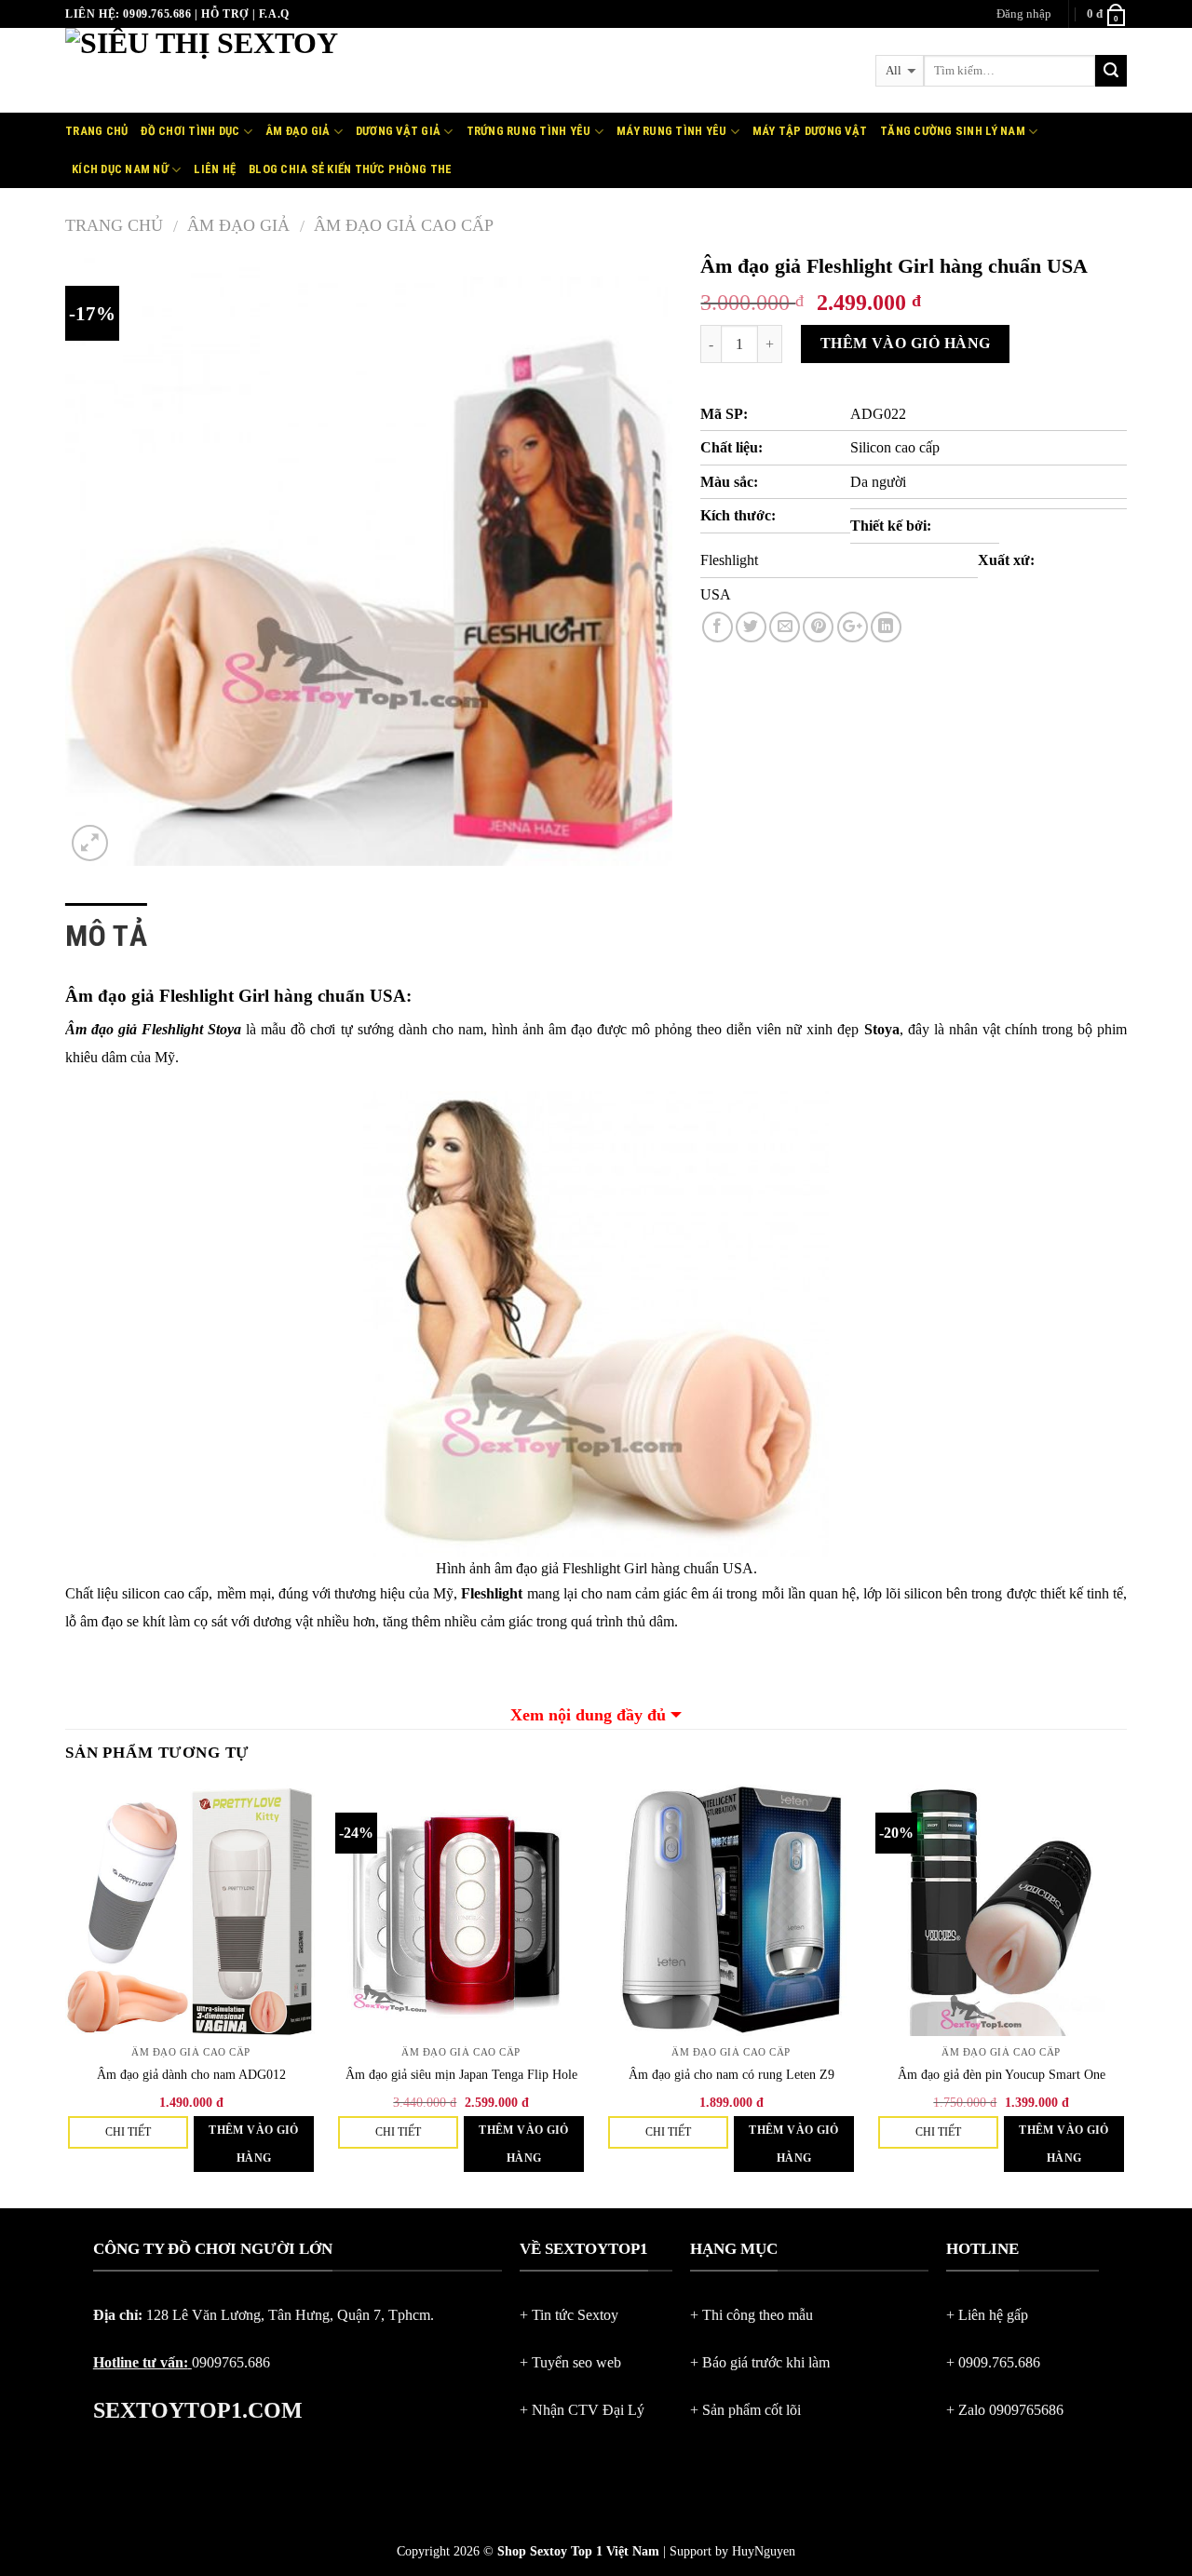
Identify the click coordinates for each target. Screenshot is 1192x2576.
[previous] (66, 1995)
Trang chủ (96, 131)
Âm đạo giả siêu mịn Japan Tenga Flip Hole (461, 2074)
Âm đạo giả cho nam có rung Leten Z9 (731, 2074)
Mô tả (106, 936)
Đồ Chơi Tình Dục (190, 131)
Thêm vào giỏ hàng (906, 343)
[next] (1126, 1995)
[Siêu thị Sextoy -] (280, 70)
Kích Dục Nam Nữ (120, 169)
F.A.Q (274, 14)
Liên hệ (215, 169)
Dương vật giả (398, 131)
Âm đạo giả (298, 131)
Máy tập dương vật (810, 131)
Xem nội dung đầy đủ (588, 1715)
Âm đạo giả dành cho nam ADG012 (191, 2074)
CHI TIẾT (128, 2132)
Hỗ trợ (225, 14)
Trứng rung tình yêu (529, 131)
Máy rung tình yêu (671, 131)
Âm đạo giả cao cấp (404, 225)
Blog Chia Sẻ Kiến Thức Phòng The (350, 169)
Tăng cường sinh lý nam (953, 131)
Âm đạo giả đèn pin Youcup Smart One (1002, 2074)
